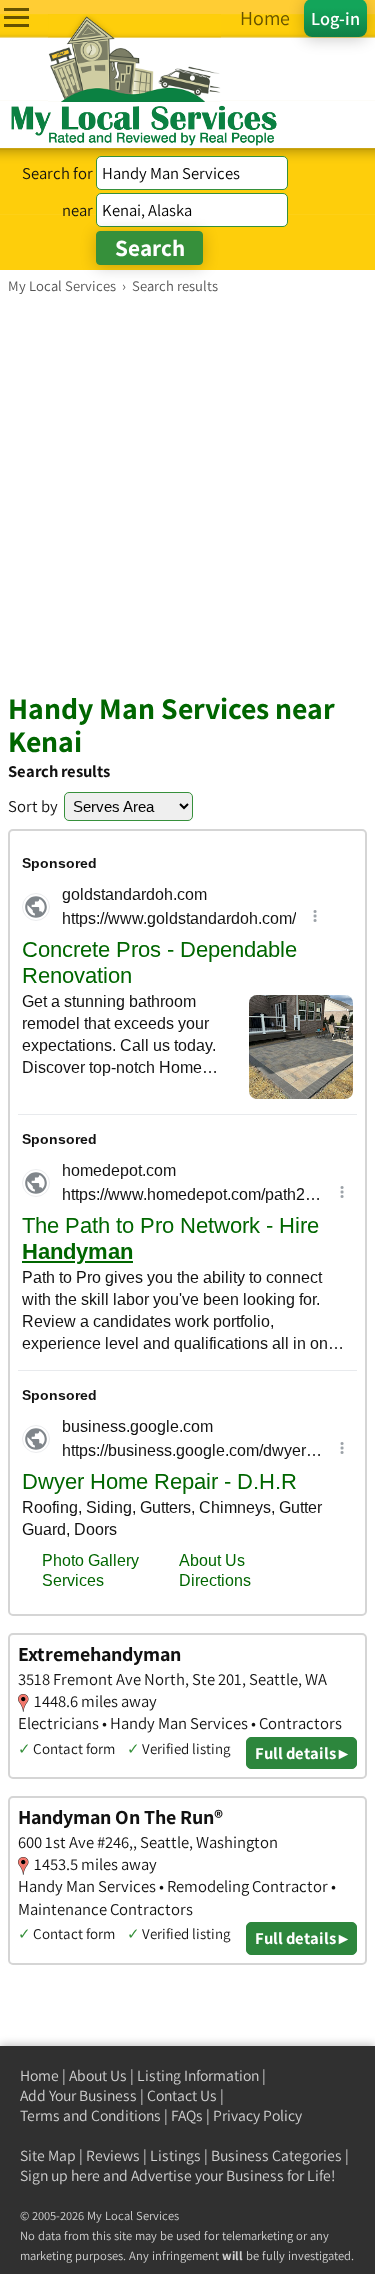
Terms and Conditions (90, 2115)
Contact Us (182, 2095)
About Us (98, 2075)
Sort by (33, 806)
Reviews (113, 2155)
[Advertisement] (187, 492)
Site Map (48, 2155)
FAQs (187, 2115)
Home (39, 2075)
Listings (175, 2155)
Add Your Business (78, 2095)
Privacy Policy (257, 2115)
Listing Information (198, 2075)
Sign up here (60, 2175)
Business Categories (276, 2155)
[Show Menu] (16, 17)
